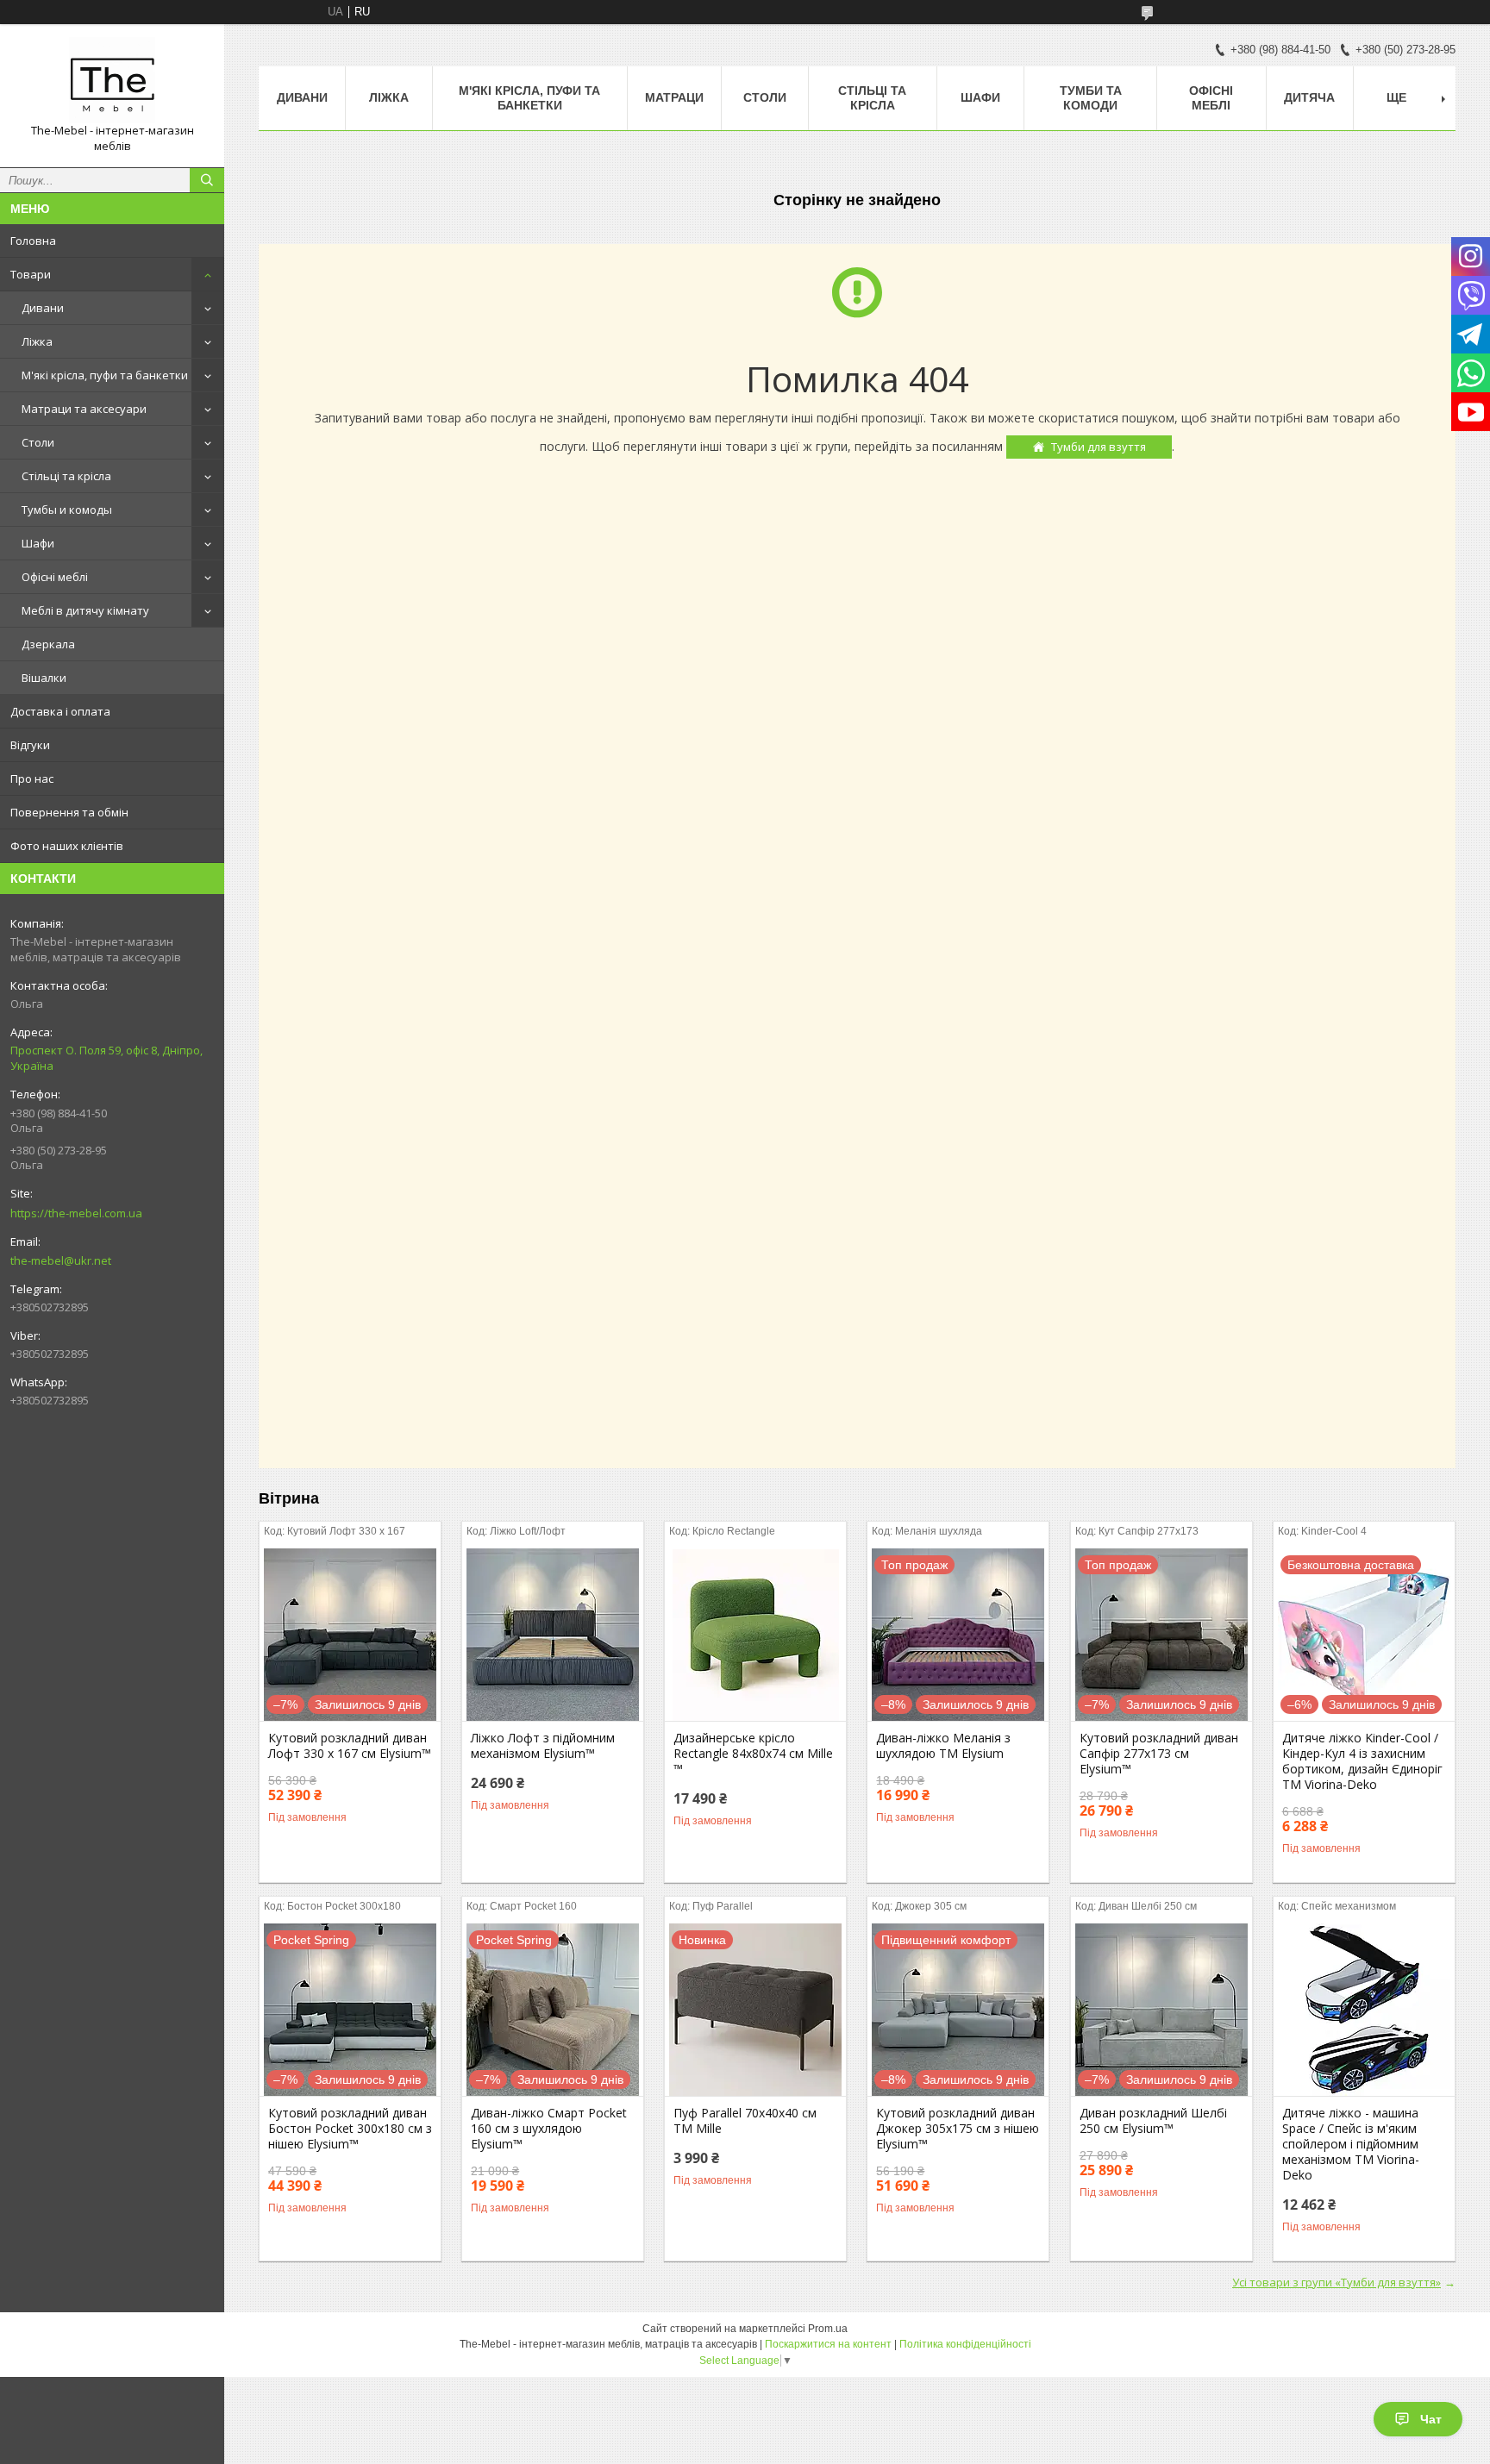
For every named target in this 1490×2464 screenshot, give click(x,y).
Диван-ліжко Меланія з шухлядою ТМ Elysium (943, 1746)
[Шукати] (207, 180)
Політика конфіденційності (965, 2344)
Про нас (32, 779)
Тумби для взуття (1099, 447)
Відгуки (30, 745)
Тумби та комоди (1091, 98)
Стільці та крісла (66, 476)
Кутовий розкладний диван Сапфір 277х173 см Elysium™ (1159, 1754)
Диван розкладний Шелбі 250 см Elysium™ (1153, 2121)
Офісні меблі (55, 577)
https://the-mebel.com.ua (76, 1213)
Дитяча (1309, 97)
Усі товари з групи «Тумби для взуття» (1337, 2282)
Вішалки (44, 678)
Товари (31, 274)
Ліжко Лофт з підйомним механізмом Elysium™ (543, 1746)
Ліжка (37, 341)
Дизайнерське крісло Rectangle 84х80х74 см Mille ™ (753, 1754)
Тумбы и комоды (67, 510)
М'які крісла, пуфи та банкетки (105, 375)
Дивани (43, 308)
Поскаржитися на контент (828, 2344)
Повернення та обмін (69, 812)
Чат (1431, 2419)
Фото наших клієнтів (67, 846)
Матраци (674, 97)
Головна (33, 241)
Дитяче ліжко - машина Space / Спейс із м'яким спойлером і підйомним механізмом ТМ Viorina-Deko (1351, 2144)
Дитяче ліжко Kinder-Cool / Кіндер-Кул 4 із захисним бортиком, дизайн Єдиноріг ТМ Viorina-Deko (1362, 1761)
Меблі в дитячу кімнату (85, 610)
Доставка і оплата (60, 711)
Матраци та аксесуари (84, 409)
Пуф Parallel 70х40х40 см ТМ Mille (745, 2121)
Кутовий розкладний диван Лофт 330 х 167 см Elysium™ (350, 1746)
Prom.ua (828, 2329)
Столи (38, 442)
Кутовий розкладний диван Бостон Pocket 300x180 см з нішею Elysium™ (350, 2129)
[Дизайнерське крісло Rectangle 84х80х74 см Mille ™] (755, 1635)
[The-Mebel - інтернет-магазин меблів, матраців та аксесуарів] (112, 80)
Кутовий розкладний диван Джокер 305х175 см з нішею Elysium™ (958, 2129)
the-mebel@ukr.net (61, 1260)
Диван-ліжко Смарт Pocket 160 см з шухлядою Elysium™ (549, 2129)
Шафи (38, 543)
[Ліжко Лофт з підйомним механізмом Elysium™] (553, 1635)
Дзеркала (48, 644)
